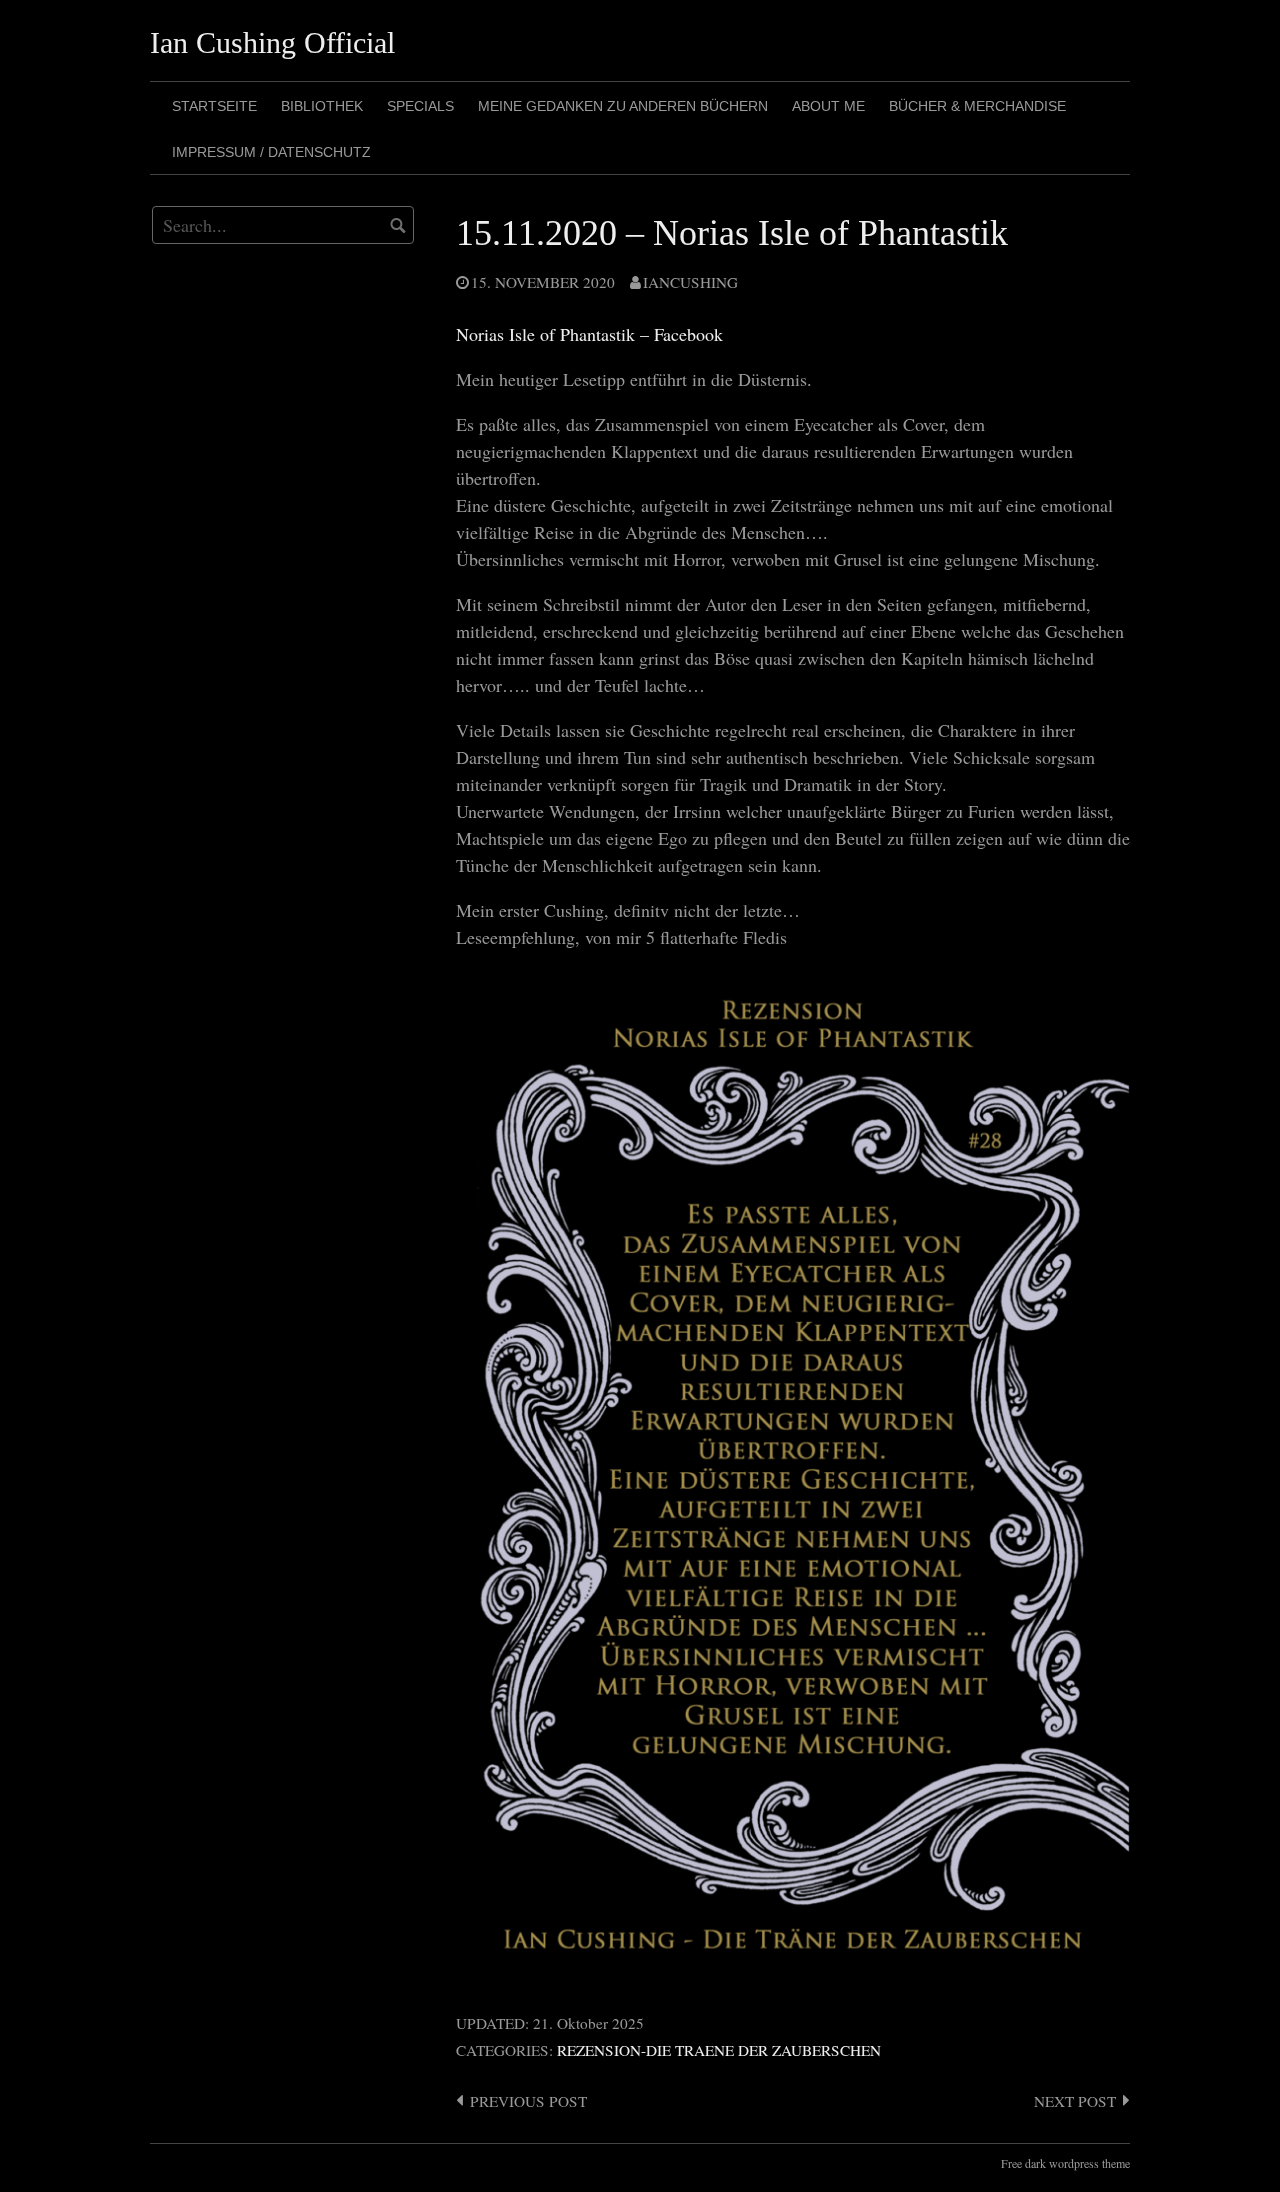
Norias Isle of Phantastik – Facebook (589, 334)
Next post (1075, 2101)
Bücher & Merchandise (977, 106)
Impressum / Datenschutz (271, 152)
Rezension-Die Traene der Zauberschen (719, 2050)
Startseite (214, 106)
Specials (420, 106)
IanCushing (690, 282)
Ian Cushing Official (272, 42)
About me (828, 106)
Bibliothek (322, 106)
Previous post (528, 2101)
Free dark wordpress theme (1065, 2163)
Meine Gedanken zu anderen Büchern (623, 106)
